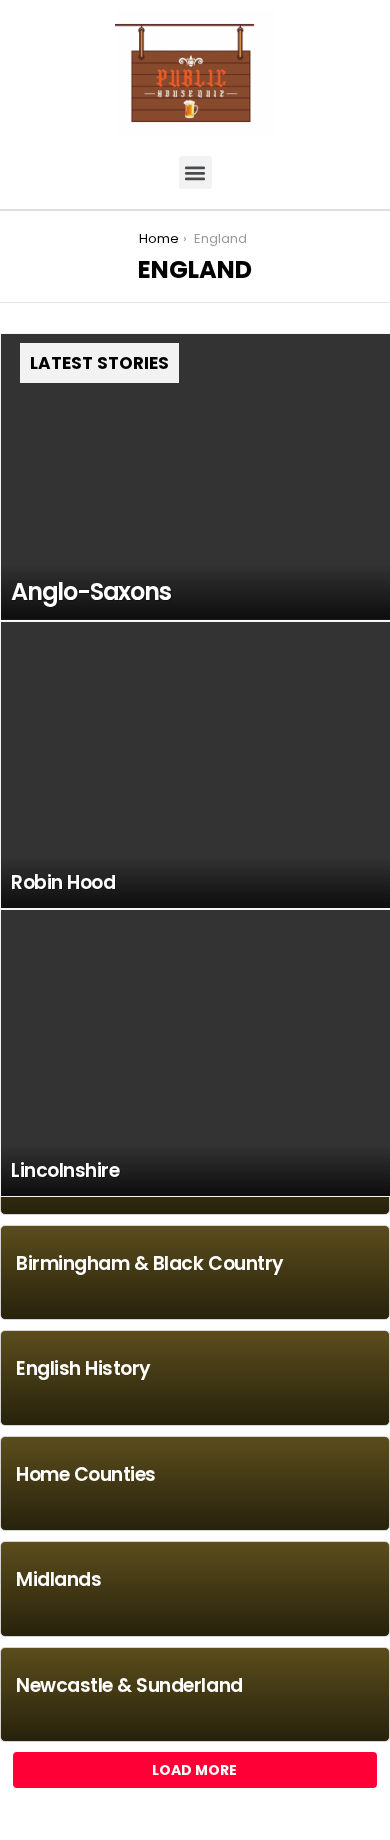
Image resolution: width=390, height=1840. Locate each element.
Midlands (58, 1579)
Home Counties (86, 1474)
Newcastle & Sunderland (129, 1685)
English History (83, 1368)
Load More (194, 1770)
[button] (195, 172)
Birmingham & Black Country (150, 1263)
